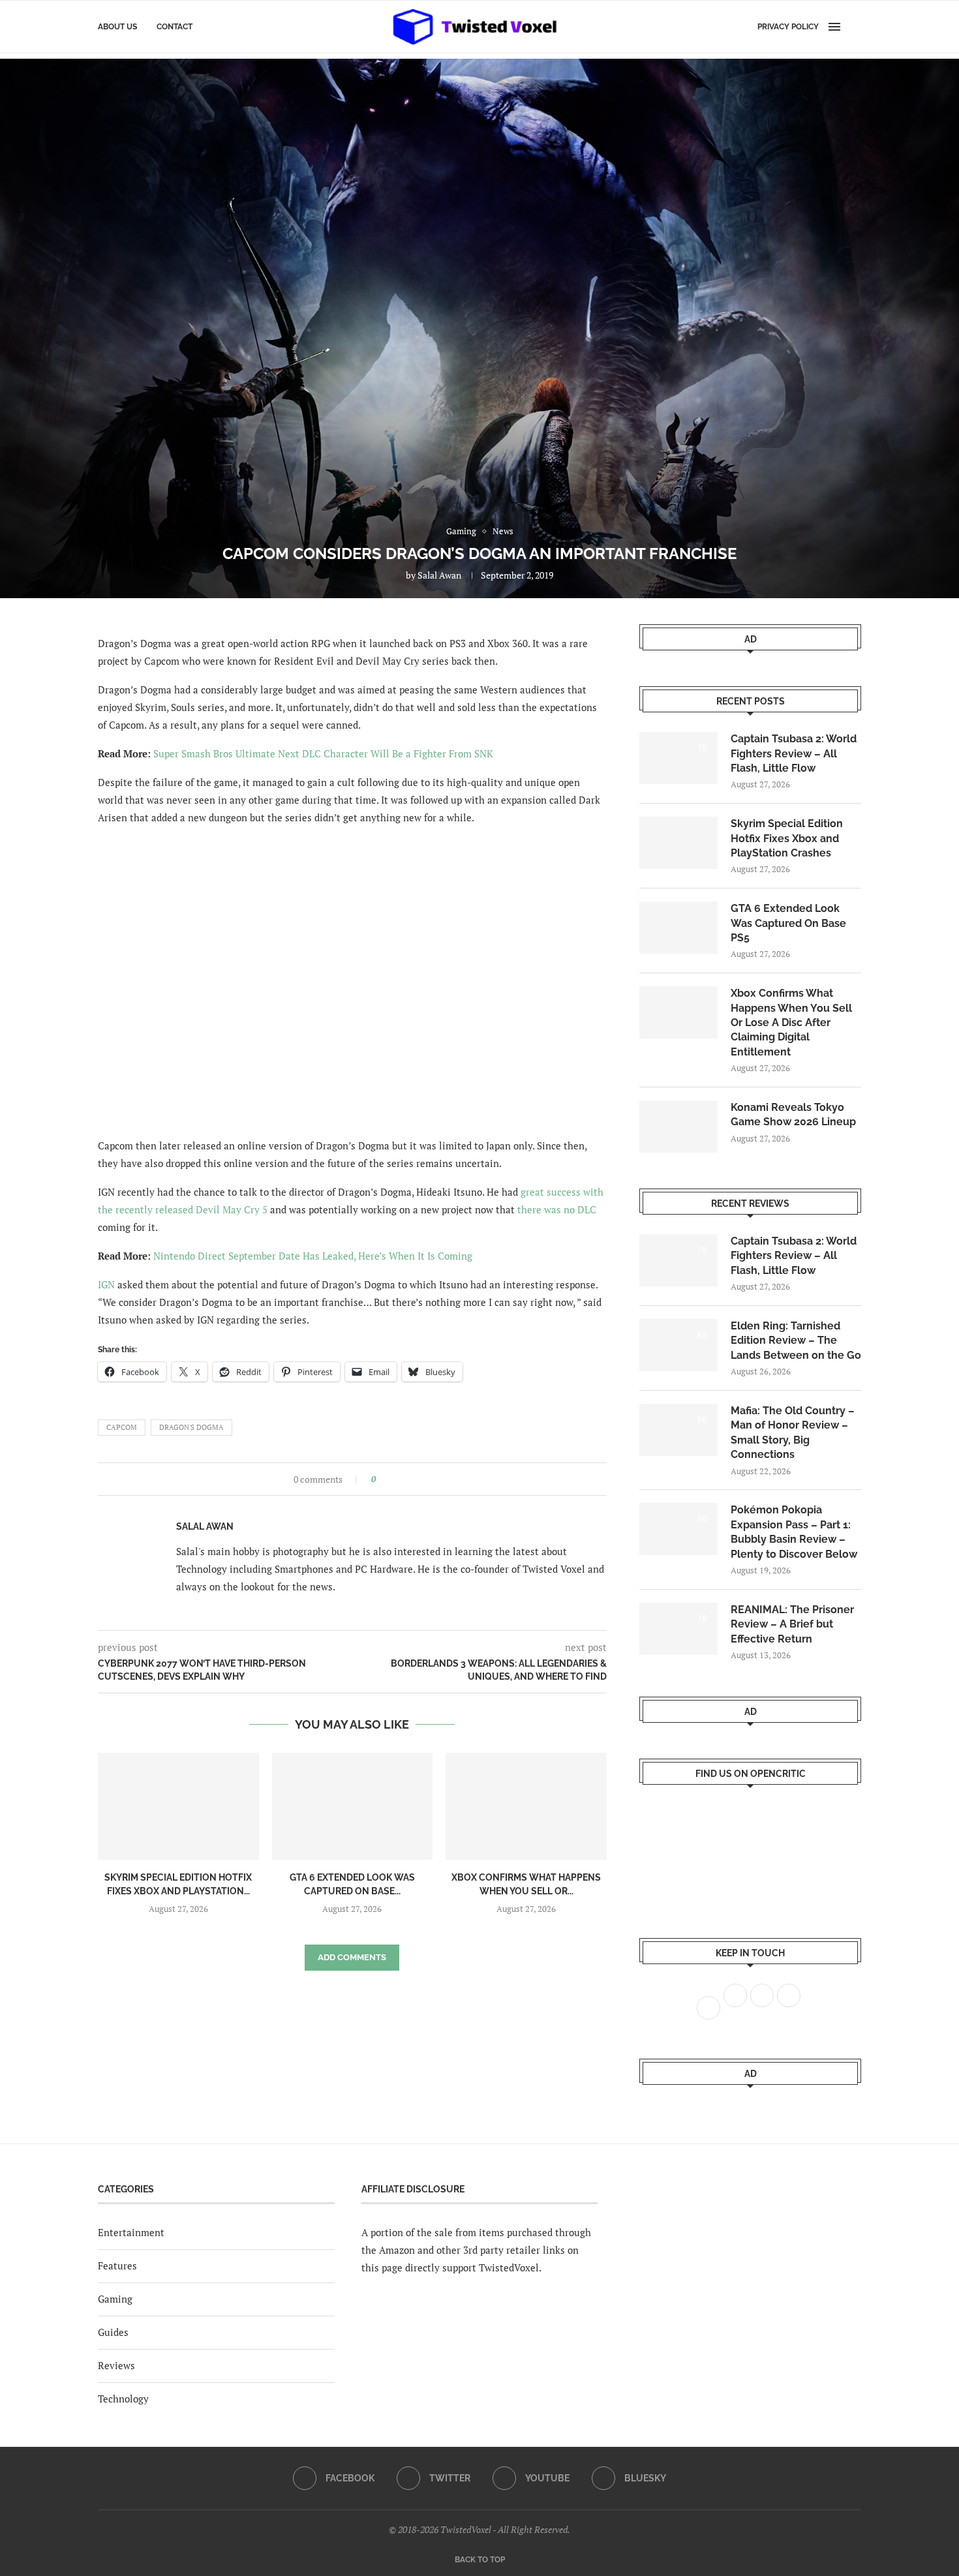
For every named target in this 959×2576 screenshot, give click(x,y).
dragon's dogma (191, 1427)
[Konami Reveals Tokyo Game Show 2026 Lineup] (678, 1127)
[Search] (855, 27)
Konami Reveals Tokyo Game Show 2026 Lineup (793, 1114)
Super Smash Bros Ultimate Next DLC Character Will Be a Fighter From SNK (323, 753)
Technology (123, 2399)
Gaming (115, 2299)
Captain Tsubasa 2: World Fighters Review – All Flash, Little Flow (794, 753)
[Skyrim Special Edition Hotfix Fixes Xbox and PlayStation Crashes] (178, 1806)
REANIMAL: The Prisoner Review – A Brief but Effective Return (792, 1624)
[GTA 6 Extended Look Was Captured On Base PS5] (353, 1806)
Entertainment (131, 2232)
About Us (117, 27)
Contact (175, 27)
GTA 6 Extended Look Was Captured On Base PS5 (788, 923)
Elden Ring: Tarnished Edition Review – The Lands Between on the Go (796, 1341)
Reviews (116, 2365)
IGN (106, 1284)
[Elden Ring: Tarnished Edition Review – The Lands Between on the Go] (678, 1345)
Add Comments (352, 1957)
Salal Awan (439, 575)
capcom (122, 1427)
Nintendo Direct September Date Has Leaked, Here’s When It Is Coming (313, 1256)
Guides (113, 2332)
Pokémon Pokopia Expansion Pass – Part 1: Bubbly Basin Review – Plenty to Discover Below (794, 1532)
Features (117, 2265)
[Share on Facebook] (390, 1479)
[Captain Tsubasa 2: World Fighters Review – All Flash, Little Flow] (678, 758)
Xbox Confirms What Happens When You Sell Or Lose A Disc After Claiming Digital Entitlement (791, 1023)
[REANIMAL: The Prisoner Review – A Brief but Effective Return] (678, 1629)
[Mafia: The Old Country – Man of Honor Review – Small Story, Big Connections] (678, 1430)
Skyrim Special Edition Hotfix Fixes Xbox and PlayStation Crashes (787, 838)
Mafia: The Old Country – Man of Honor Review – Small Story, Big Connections (793, 1432)
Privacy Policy (788, 27)
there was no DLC (557, 1209)
